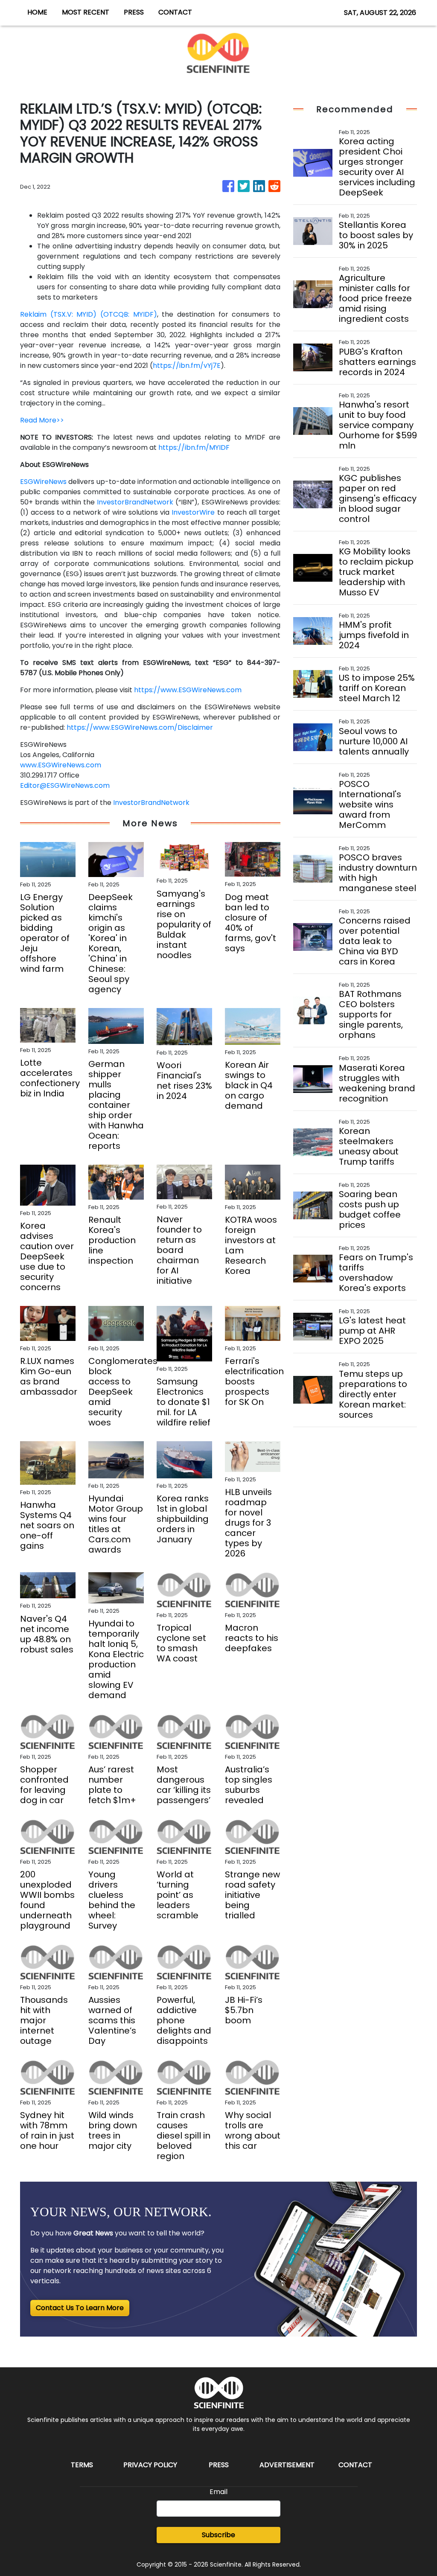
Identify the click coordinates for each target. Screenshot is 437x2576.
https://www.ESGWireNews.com (188, 690)
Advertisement (287, 2465)
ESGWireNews (43, 482)
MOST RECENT (86, 12)
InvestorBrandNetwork (135, 502)
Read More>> (42, 420)
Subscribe (218, 2535)
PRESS (134, 12)
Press (219, 2465)
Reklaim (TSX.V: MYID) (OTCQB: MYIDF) (89, 314)
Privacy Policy (150, 2465)
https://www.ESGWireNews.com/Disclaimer (140, 727)
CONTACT (175, 12)
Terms (82, 2465)
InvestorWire (193, 512)
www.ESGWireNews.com (61, 765)
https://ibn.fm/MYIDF (194, 447)
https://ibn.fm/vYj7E (187, 366)
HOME (37, 12)
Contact (355, 2465)
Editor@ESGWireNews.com (65, 785)
